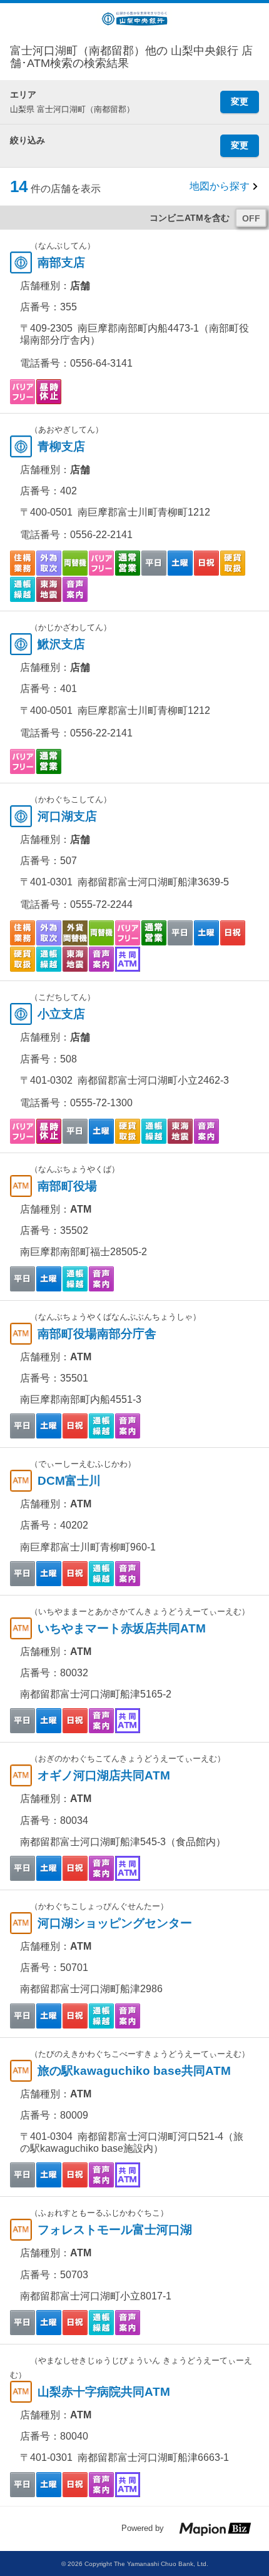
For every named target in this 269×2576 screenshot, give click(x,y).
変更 (240, 101)
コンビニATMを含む (190, 218)
